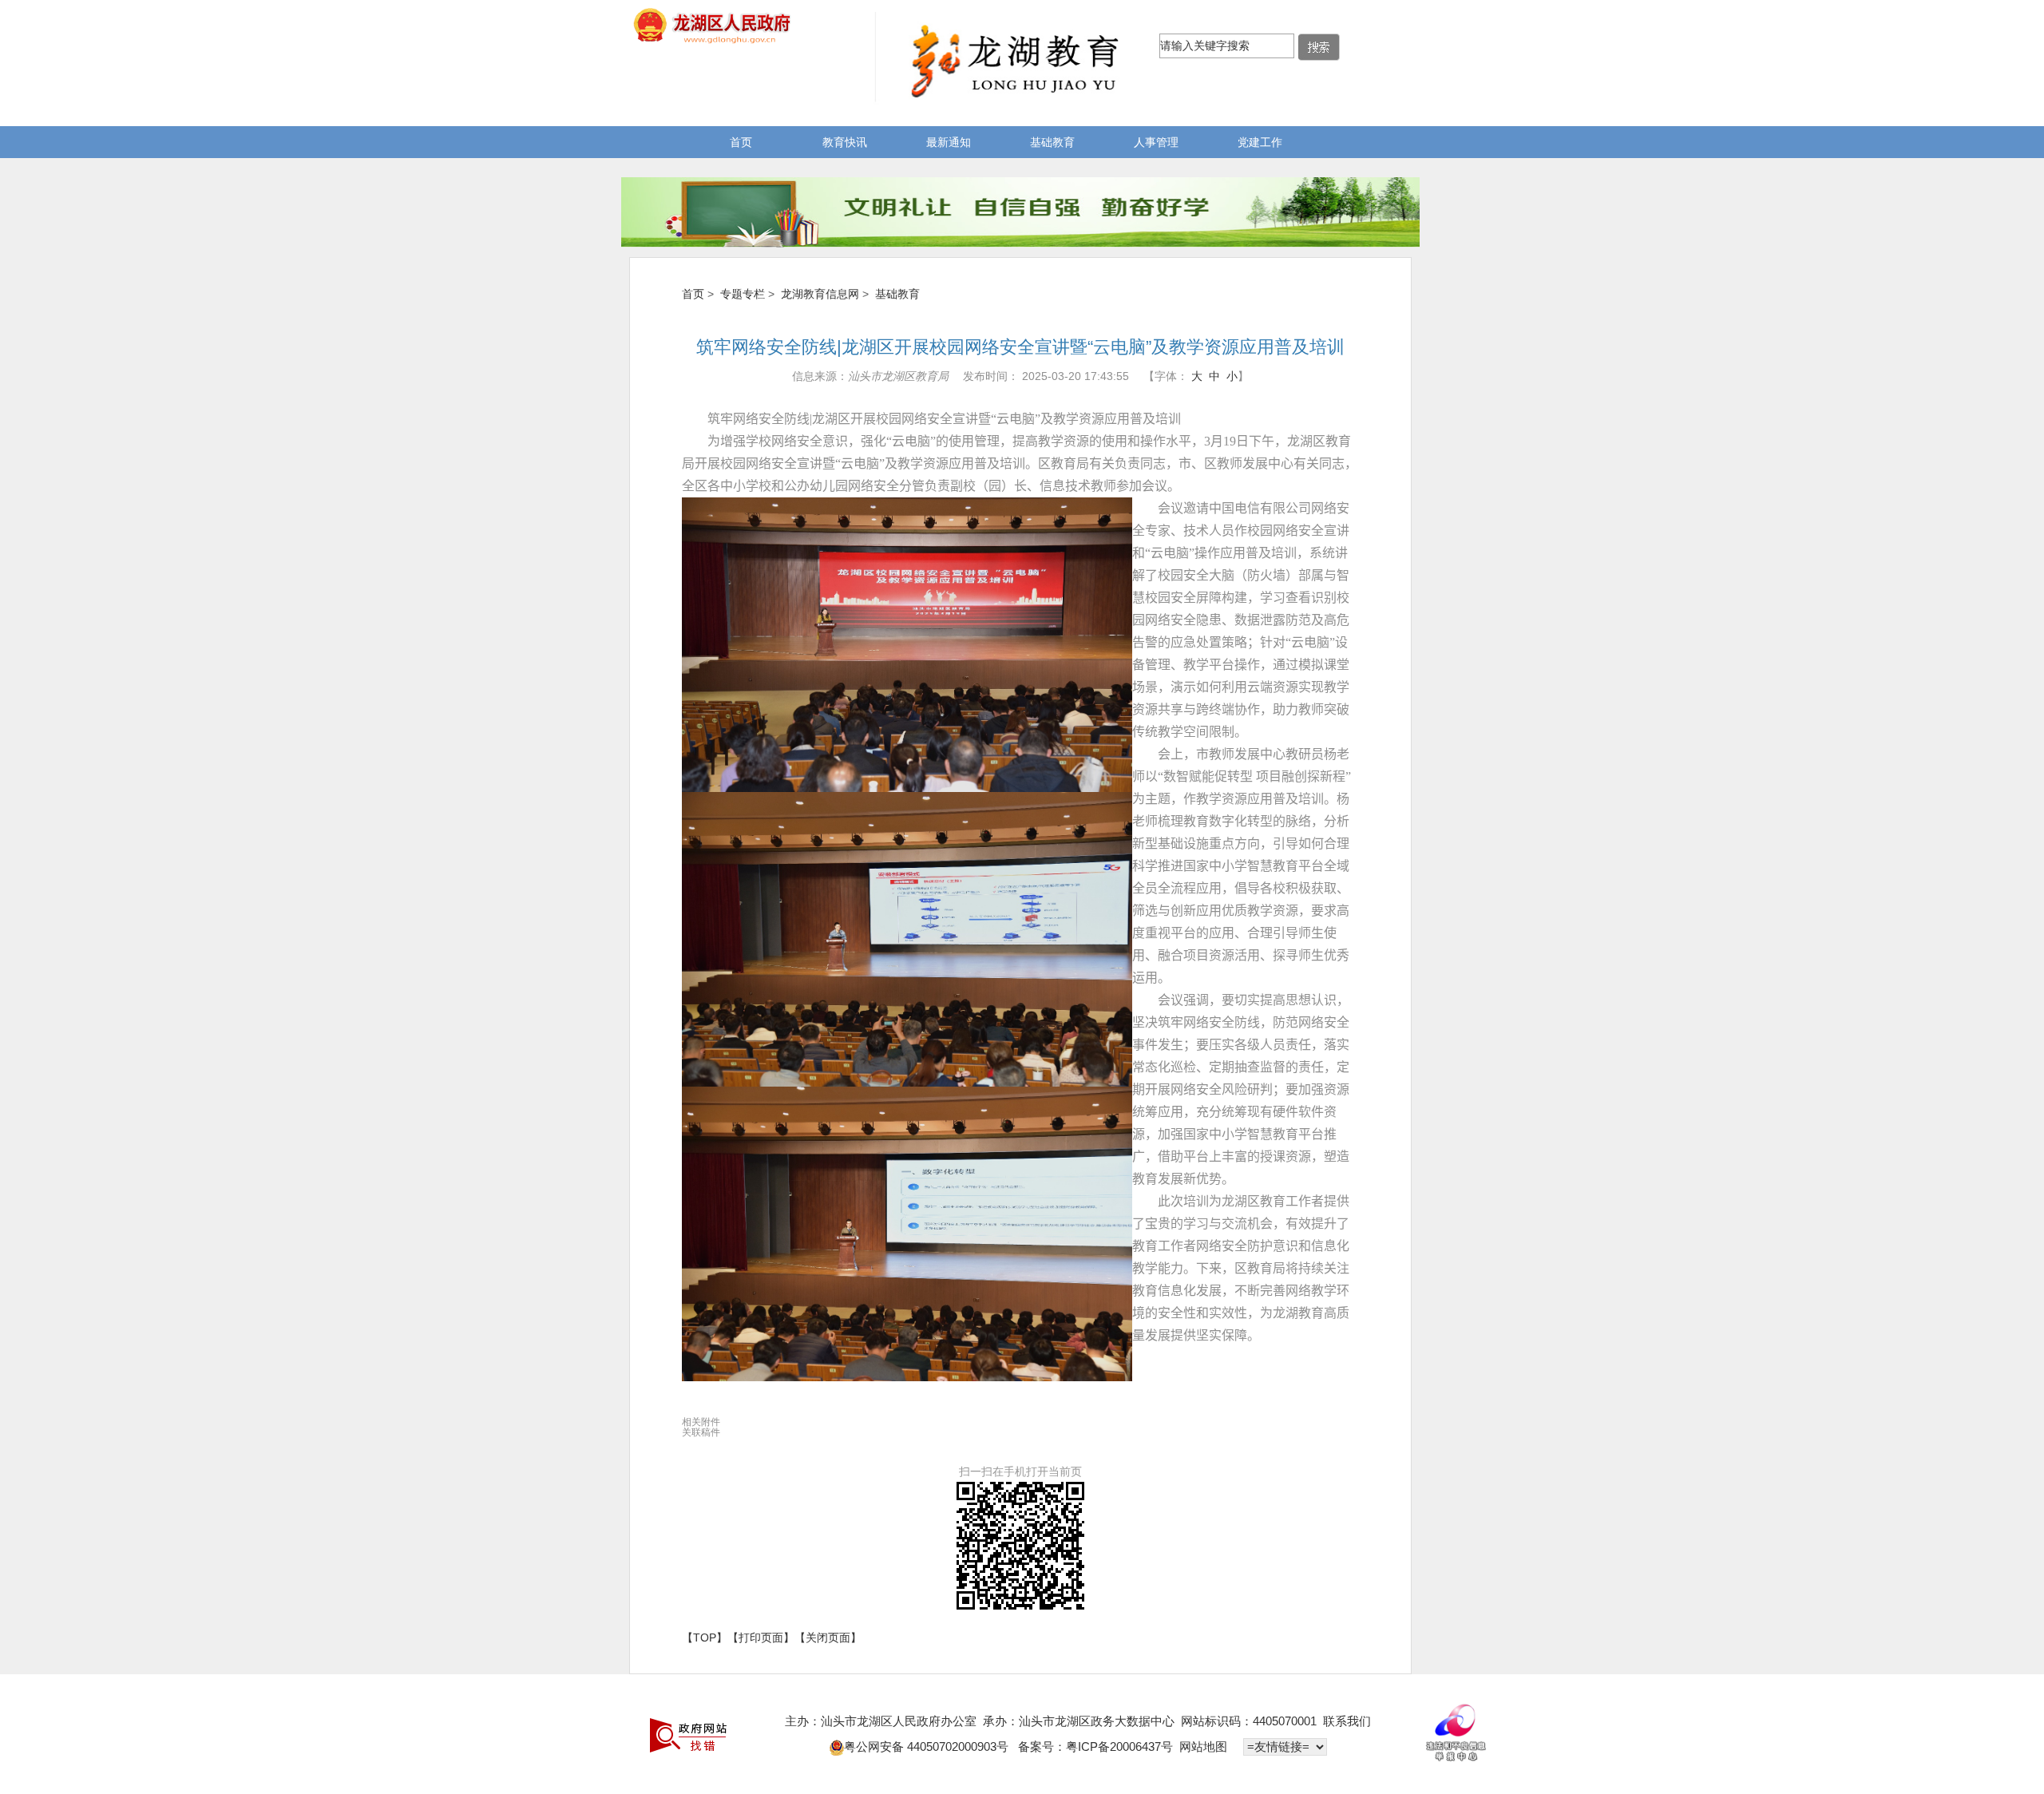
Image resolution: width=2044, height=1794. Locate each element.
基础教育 (1052, 142)
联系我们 (1347, 1721)
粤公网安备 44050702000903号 (928, 1746)
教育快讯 (845, 142)
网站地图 (1203, 1746)
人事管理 (1156, 142)
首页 (741, 142)
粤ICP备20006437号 (1119, 1746)
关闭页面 (828, 1638)
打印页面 (761, 1638)
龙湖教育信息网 (820, 294)
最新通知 (949, 142)
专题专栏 (743, 294)
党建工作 (1260, 142)
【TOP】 (705, 1638)
